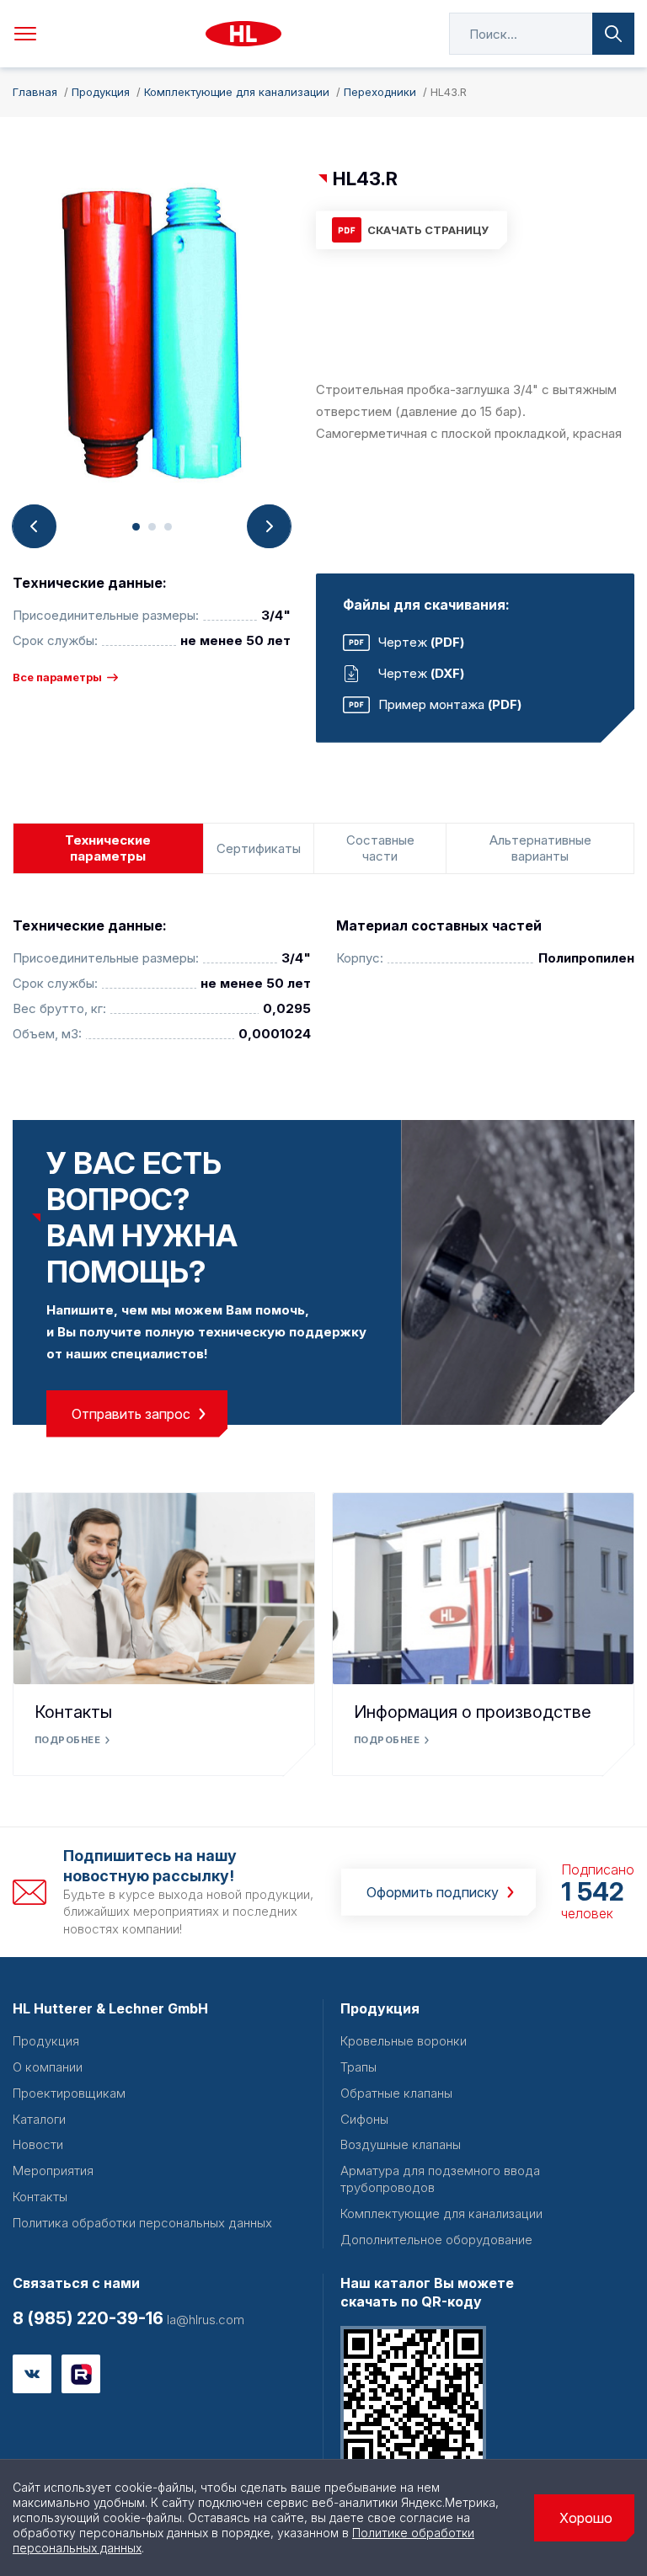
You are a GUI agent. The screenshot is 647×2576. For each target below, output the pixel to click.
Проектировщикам (69, 2093)
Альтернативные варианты (540, 848)
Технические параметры (108, 848)
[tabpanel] (152, 336)
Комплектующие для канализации (441, 2213)
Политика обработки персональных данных (142, 2223)
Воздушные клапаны (401, 2144)
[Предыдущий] (35, 526)
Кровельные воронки (404, 2041)
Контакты (73, 1712)
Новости (38, 2144)
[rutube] (81, 2374)
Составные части (380, 848)
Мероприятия (53, 2171)
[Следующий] (269, 526)
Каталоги (39, 2119)
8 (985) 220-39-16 (88, 2318)
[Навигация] (25, 34)
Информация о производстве (473, 1712)
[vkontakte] (32, 2374)
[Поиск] (613, 34)
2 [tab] (152, 527)
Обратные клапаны (396, 2093)
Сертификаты (259, 848)
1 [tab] (136, 527)
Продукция (46, 2041)
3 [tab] (168, 527)
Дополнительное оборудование (436, 2240)
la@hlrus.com (204, 2320)
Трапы (358, 2067)
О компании (48, 2067)
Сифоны (364, 2119)
